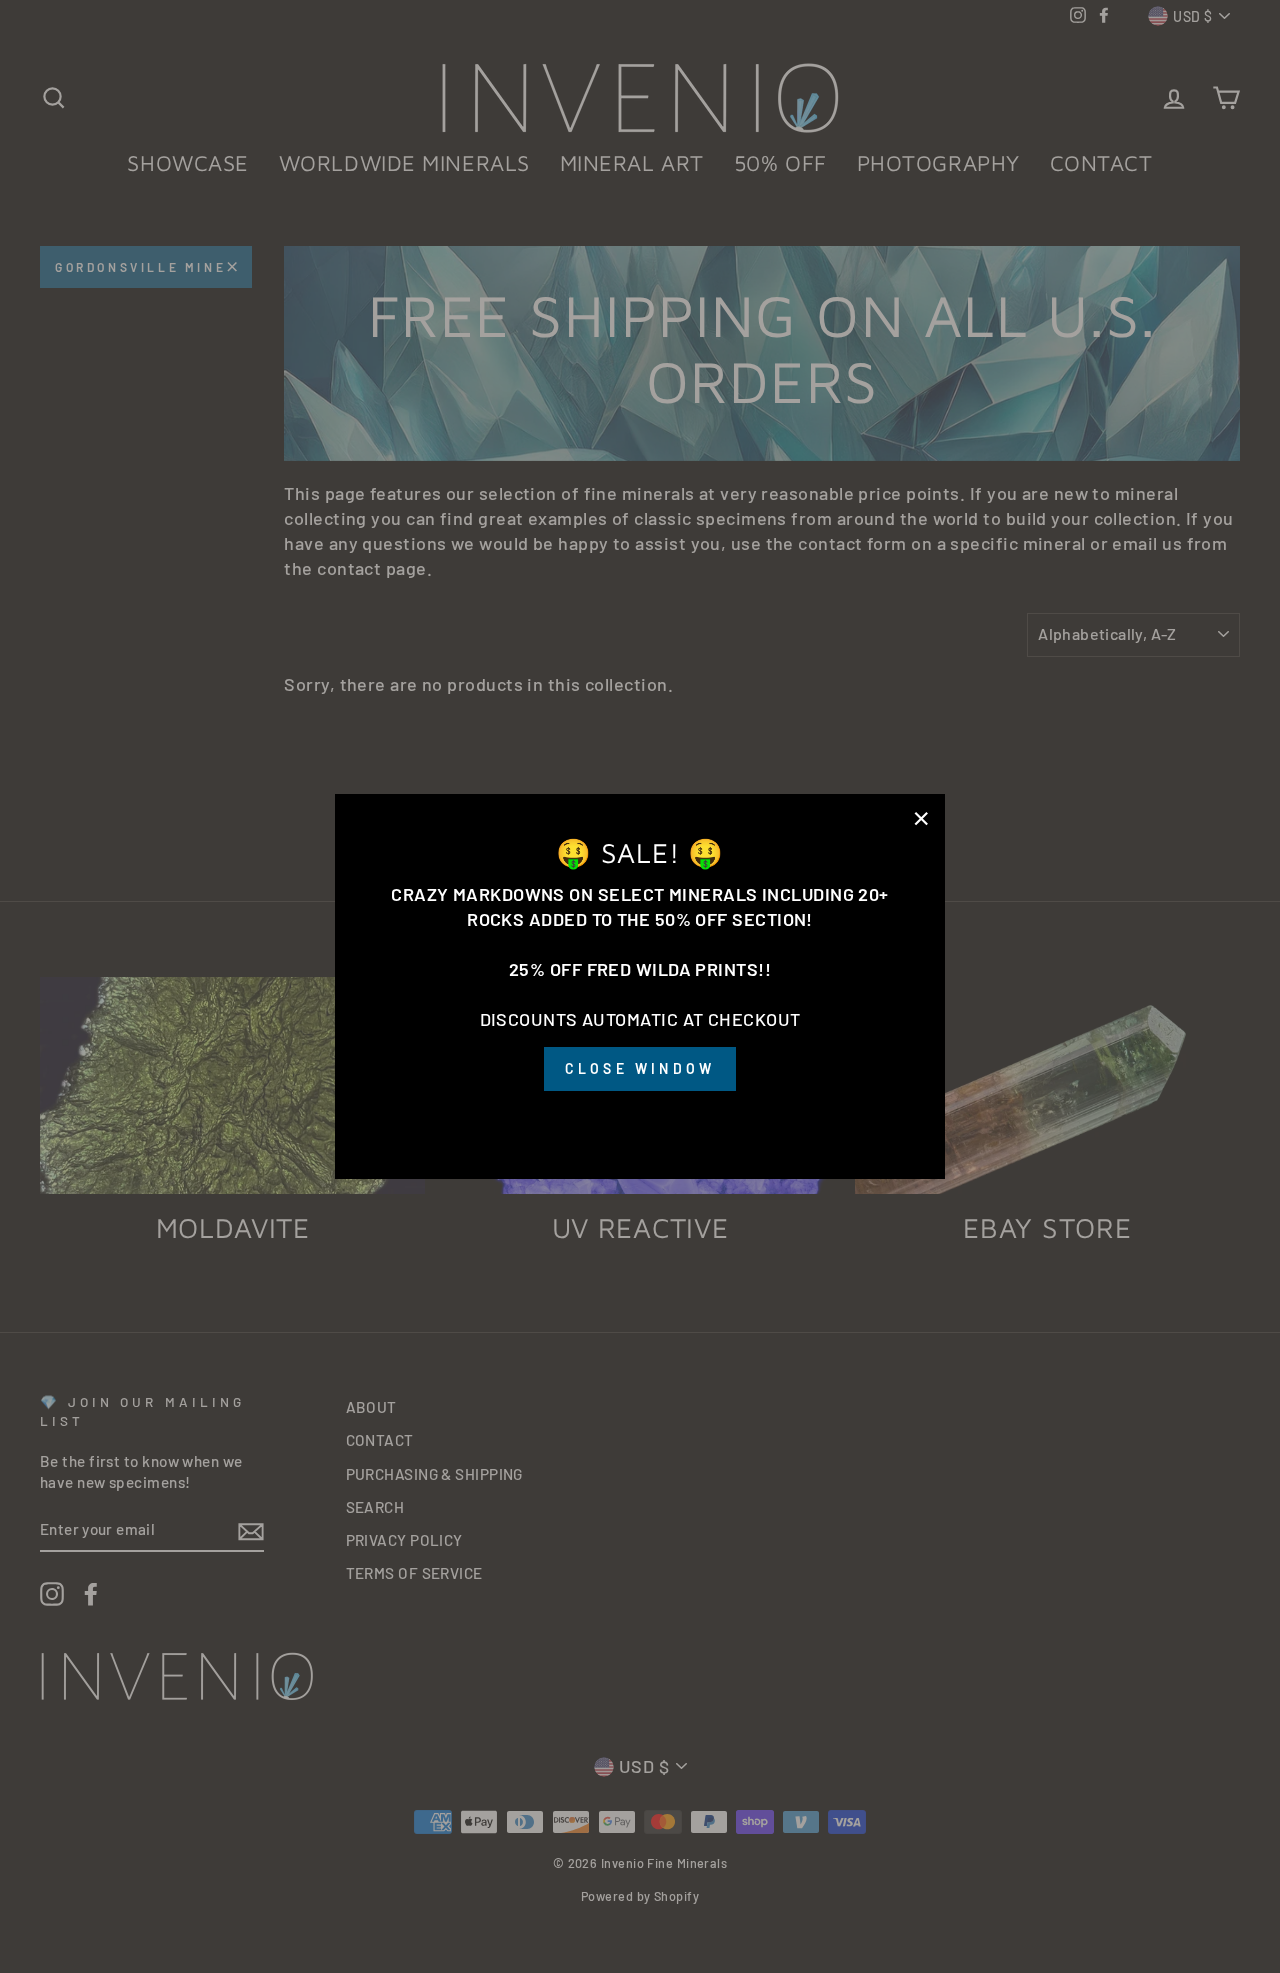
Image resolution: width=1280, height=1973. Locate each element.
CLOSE (640, 1120)
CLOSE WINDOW (640, 1069)
